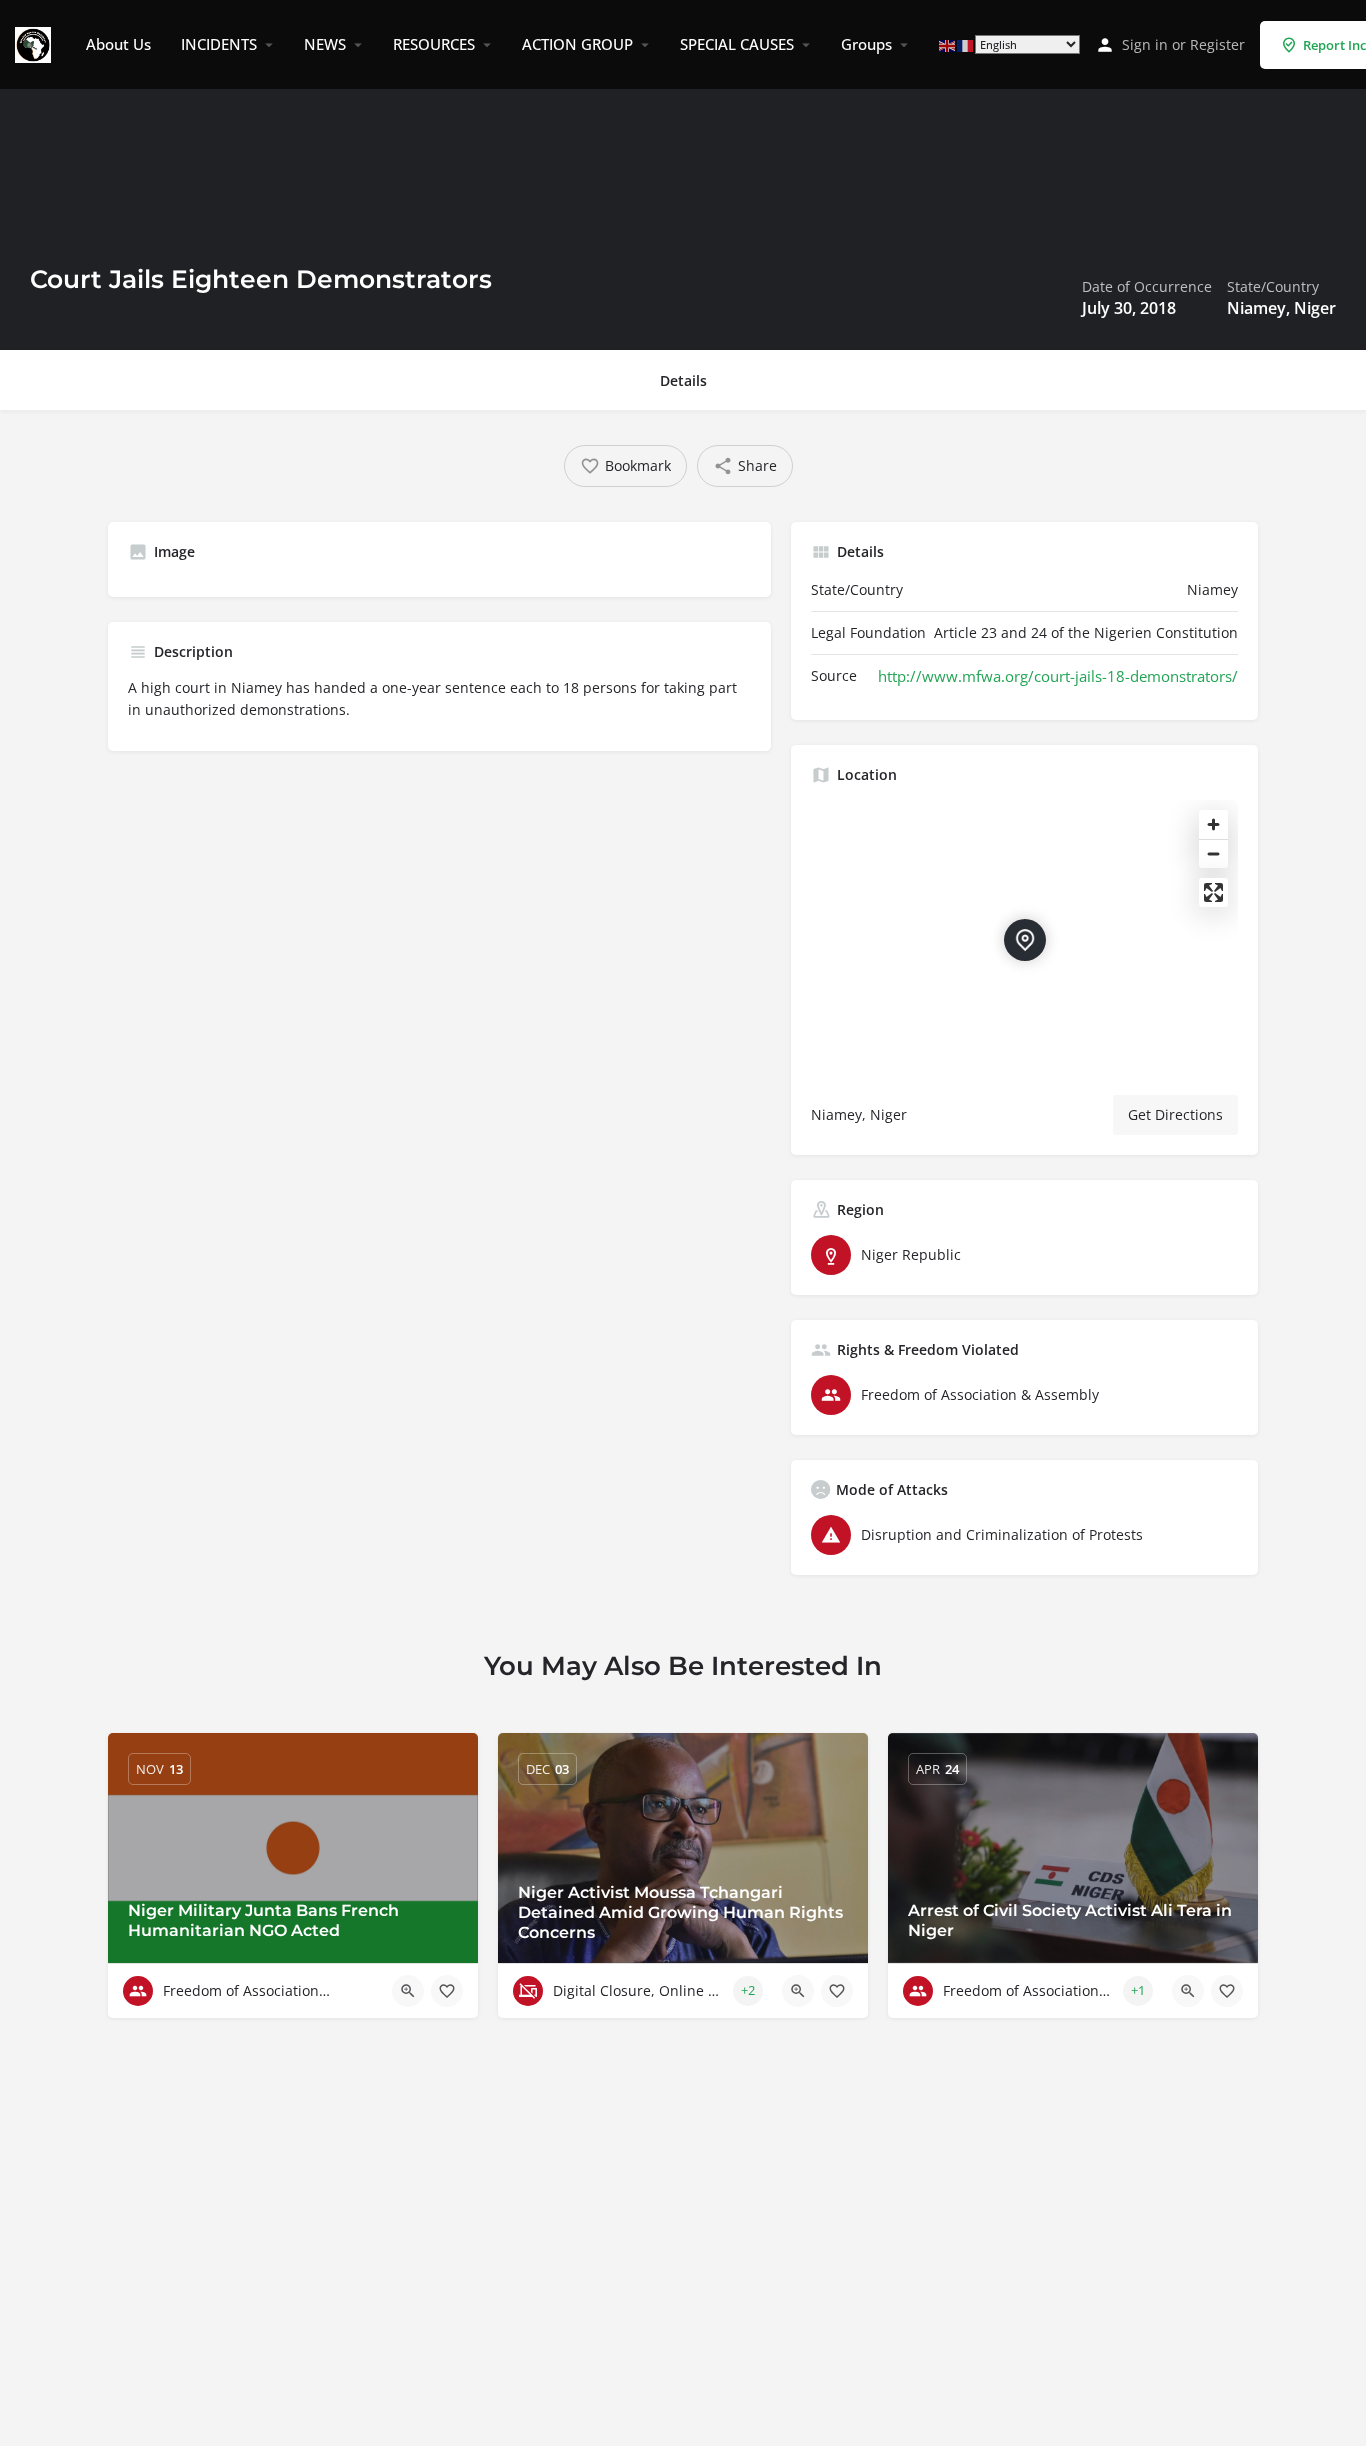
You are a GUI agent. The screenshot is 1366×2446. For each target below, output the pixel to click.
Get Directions (1175, 1114)
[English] (948, 44)
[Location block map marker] (1025, 940)
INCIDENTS (219, 44)
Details (683, 380)
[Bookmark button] (447, 1991)
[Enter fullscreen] (1213, 892)
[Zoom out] (1213, 853)
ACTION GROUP (577, 44)
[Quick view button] (408, 1991)
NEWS (325, 44)
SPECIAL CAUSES (737, 44)
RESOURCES (434, 44)
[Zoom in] (1213, 824)
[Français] (966, 44)
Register (1217, 44)
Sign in (1145, 44)
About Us (118, 44)
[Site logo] (35, 43)
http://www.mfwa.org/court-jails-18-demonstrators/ (1058, 676)
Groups (866, 44)
